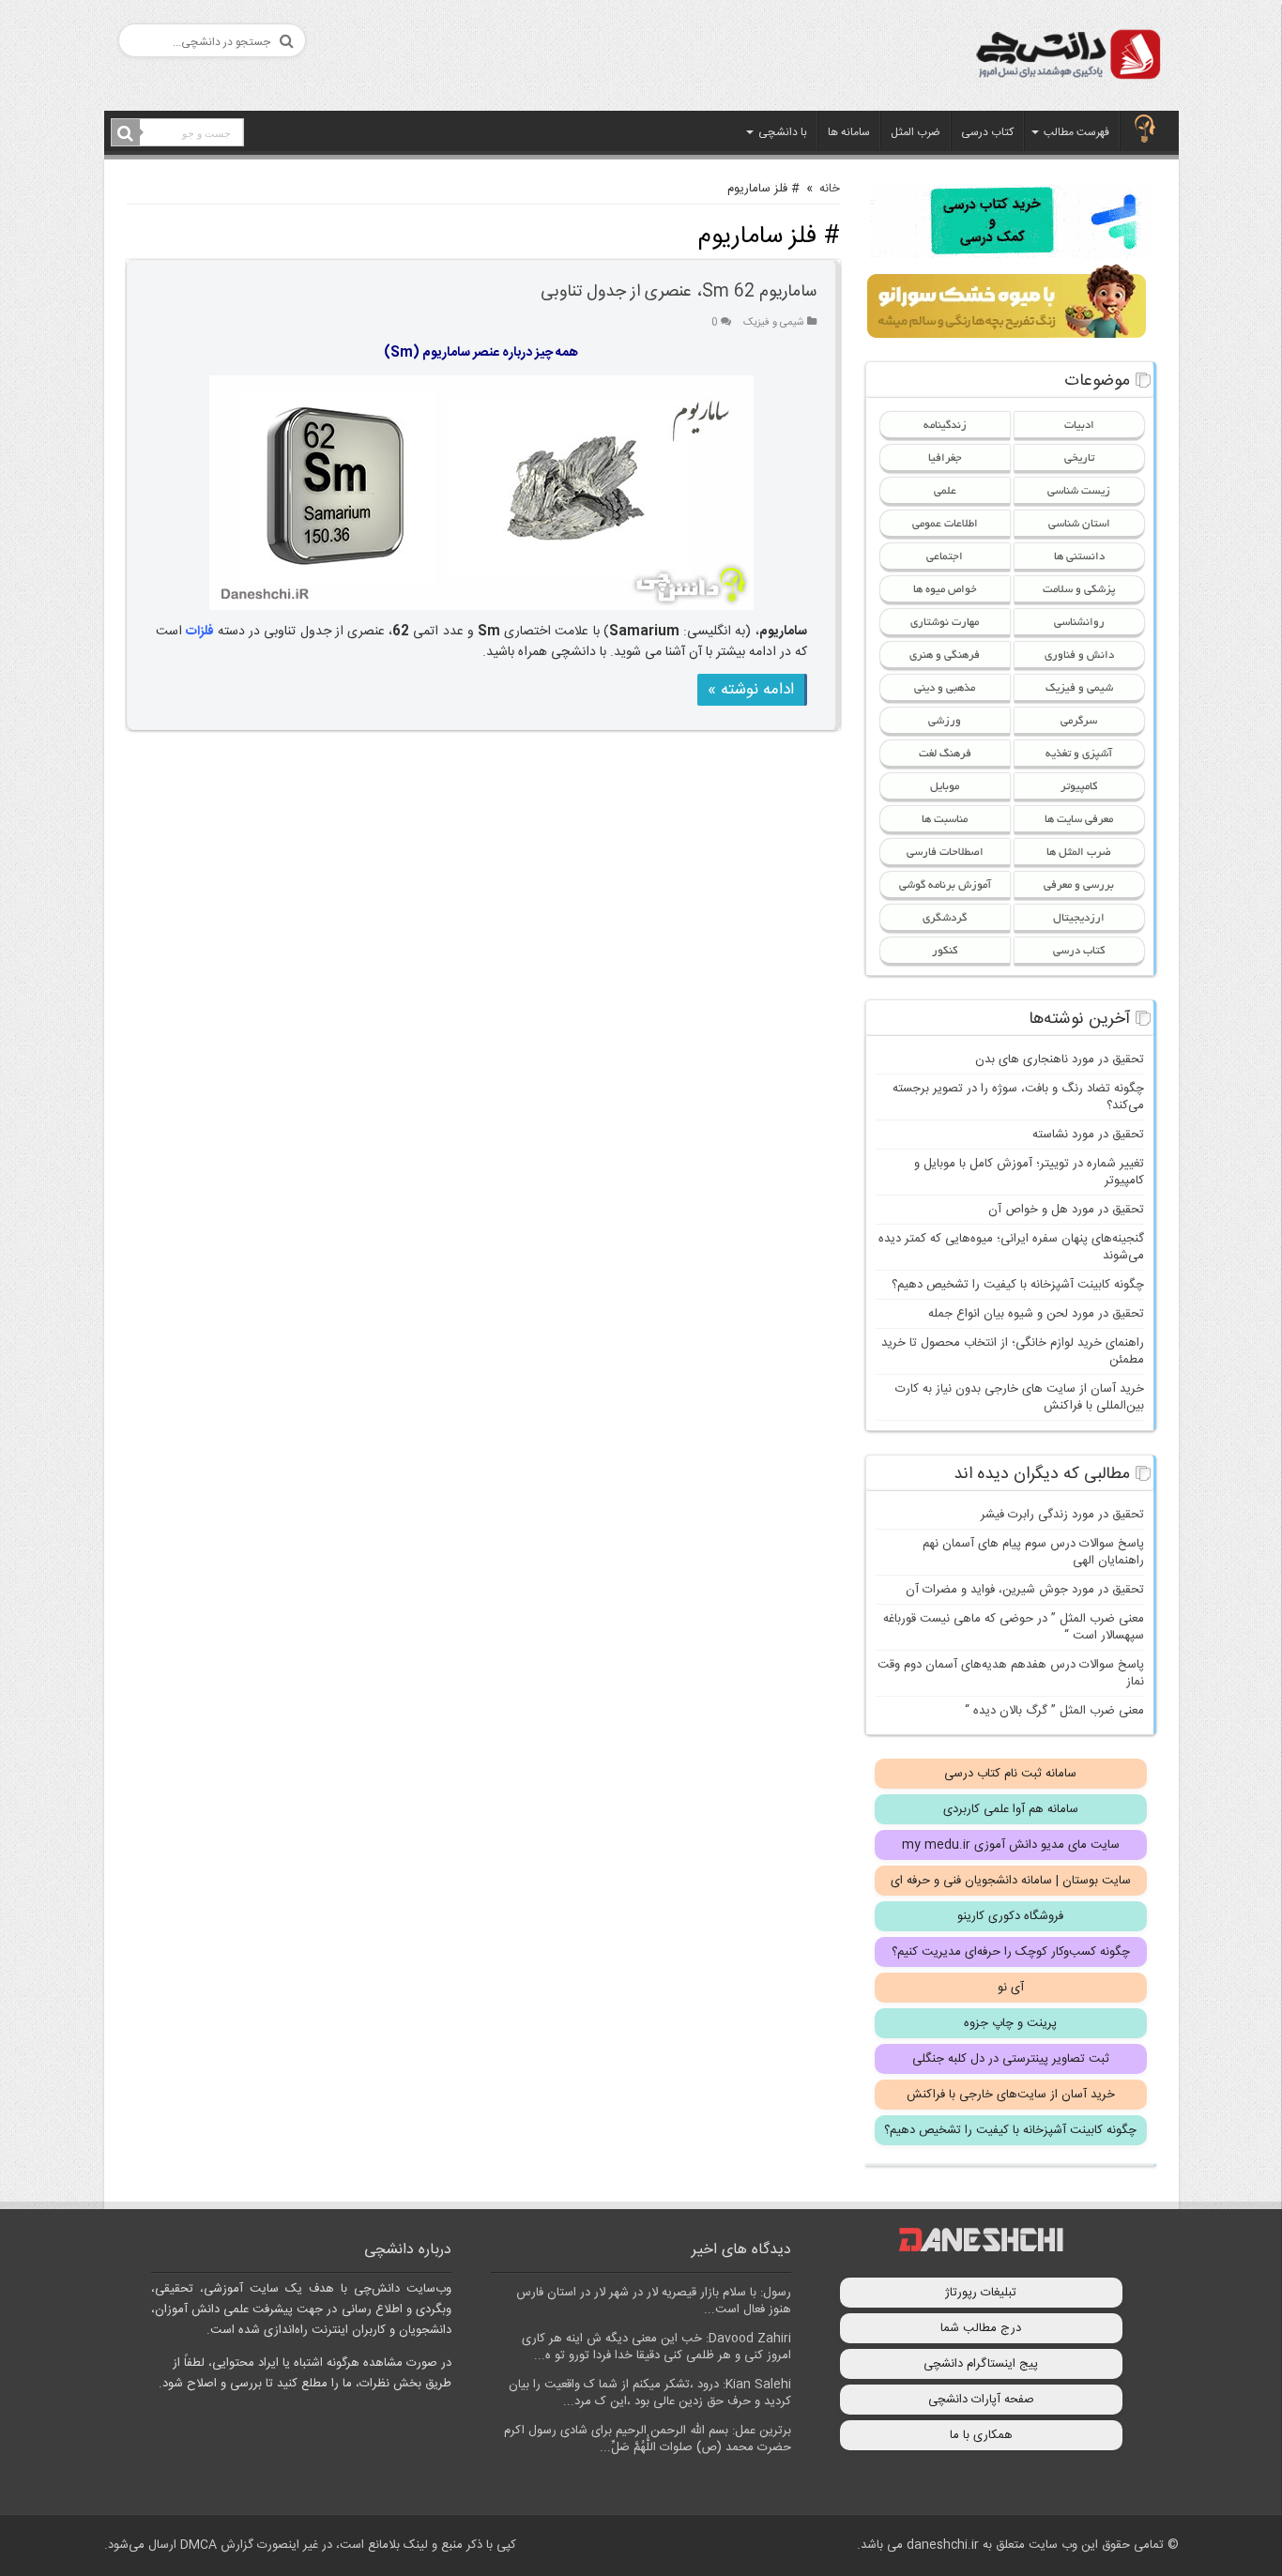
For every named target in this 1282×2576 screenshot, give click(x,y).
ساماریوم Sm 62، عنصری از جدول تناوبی (679, 292)
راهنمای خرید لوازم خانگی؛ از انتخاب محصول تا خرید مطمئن (1013, 1351)
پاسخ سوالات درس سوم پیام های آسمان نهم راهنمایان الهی (1033, 1552)
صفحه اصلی (1145, 130)
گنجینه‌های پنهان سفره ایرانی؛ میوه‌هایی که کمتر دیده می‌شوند (1011, 1247)
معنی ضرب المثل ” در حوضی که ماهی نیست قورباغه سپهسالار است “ (1014, 1627)
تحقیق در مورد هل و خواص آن (1066, 1210)
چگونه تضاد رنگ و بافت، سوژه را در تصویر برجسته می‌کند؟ (1018, 1097)
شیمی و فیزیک (774, 322)
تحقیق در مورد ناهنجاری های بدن (1060, 1059)
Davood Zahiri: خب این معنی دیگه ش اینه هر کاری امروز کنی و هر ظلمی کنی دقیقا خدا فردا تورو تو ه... (656, 2347)
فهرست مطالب (1076, 132)
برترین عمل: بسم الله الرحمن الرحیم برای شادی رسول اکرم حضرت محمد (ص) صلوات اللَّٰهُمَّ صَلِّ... (648, 2439)
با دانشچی (783, 132)
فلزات (200, 632)
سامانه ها (849, 132)
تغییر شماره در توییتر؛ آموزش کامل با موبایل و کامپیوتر (1029, 1172)
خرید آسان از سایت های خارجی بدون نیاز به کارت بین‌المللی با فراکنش (1020, 1397)
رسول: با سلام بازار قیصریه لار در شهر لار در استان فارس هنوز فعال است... (654, 2301)
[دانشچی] (1067, 58)
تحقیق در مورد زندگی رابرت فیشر (1062, 1515)
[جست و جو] (126, 133)
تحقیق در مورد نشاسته (1088, 1135)
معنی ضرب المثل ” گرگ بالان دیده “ (1054, 1711)
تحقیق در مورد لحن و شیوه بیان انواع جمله (1036, 1314)
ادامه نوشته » (751, 690)
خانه (830, 189)
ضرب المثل (916, 132)
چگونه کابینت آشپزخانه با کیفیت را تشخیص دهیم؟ (1018, 1285)
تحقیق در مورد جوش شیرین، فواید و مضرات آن (1025, 1590)
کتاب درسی (987, 132)
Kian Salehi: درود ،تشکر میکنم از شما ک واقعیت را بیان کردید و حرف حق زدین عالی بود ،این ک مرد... (650, 2393)
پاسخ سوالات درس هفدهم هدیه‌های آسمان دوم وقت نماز (1011, 1673)
